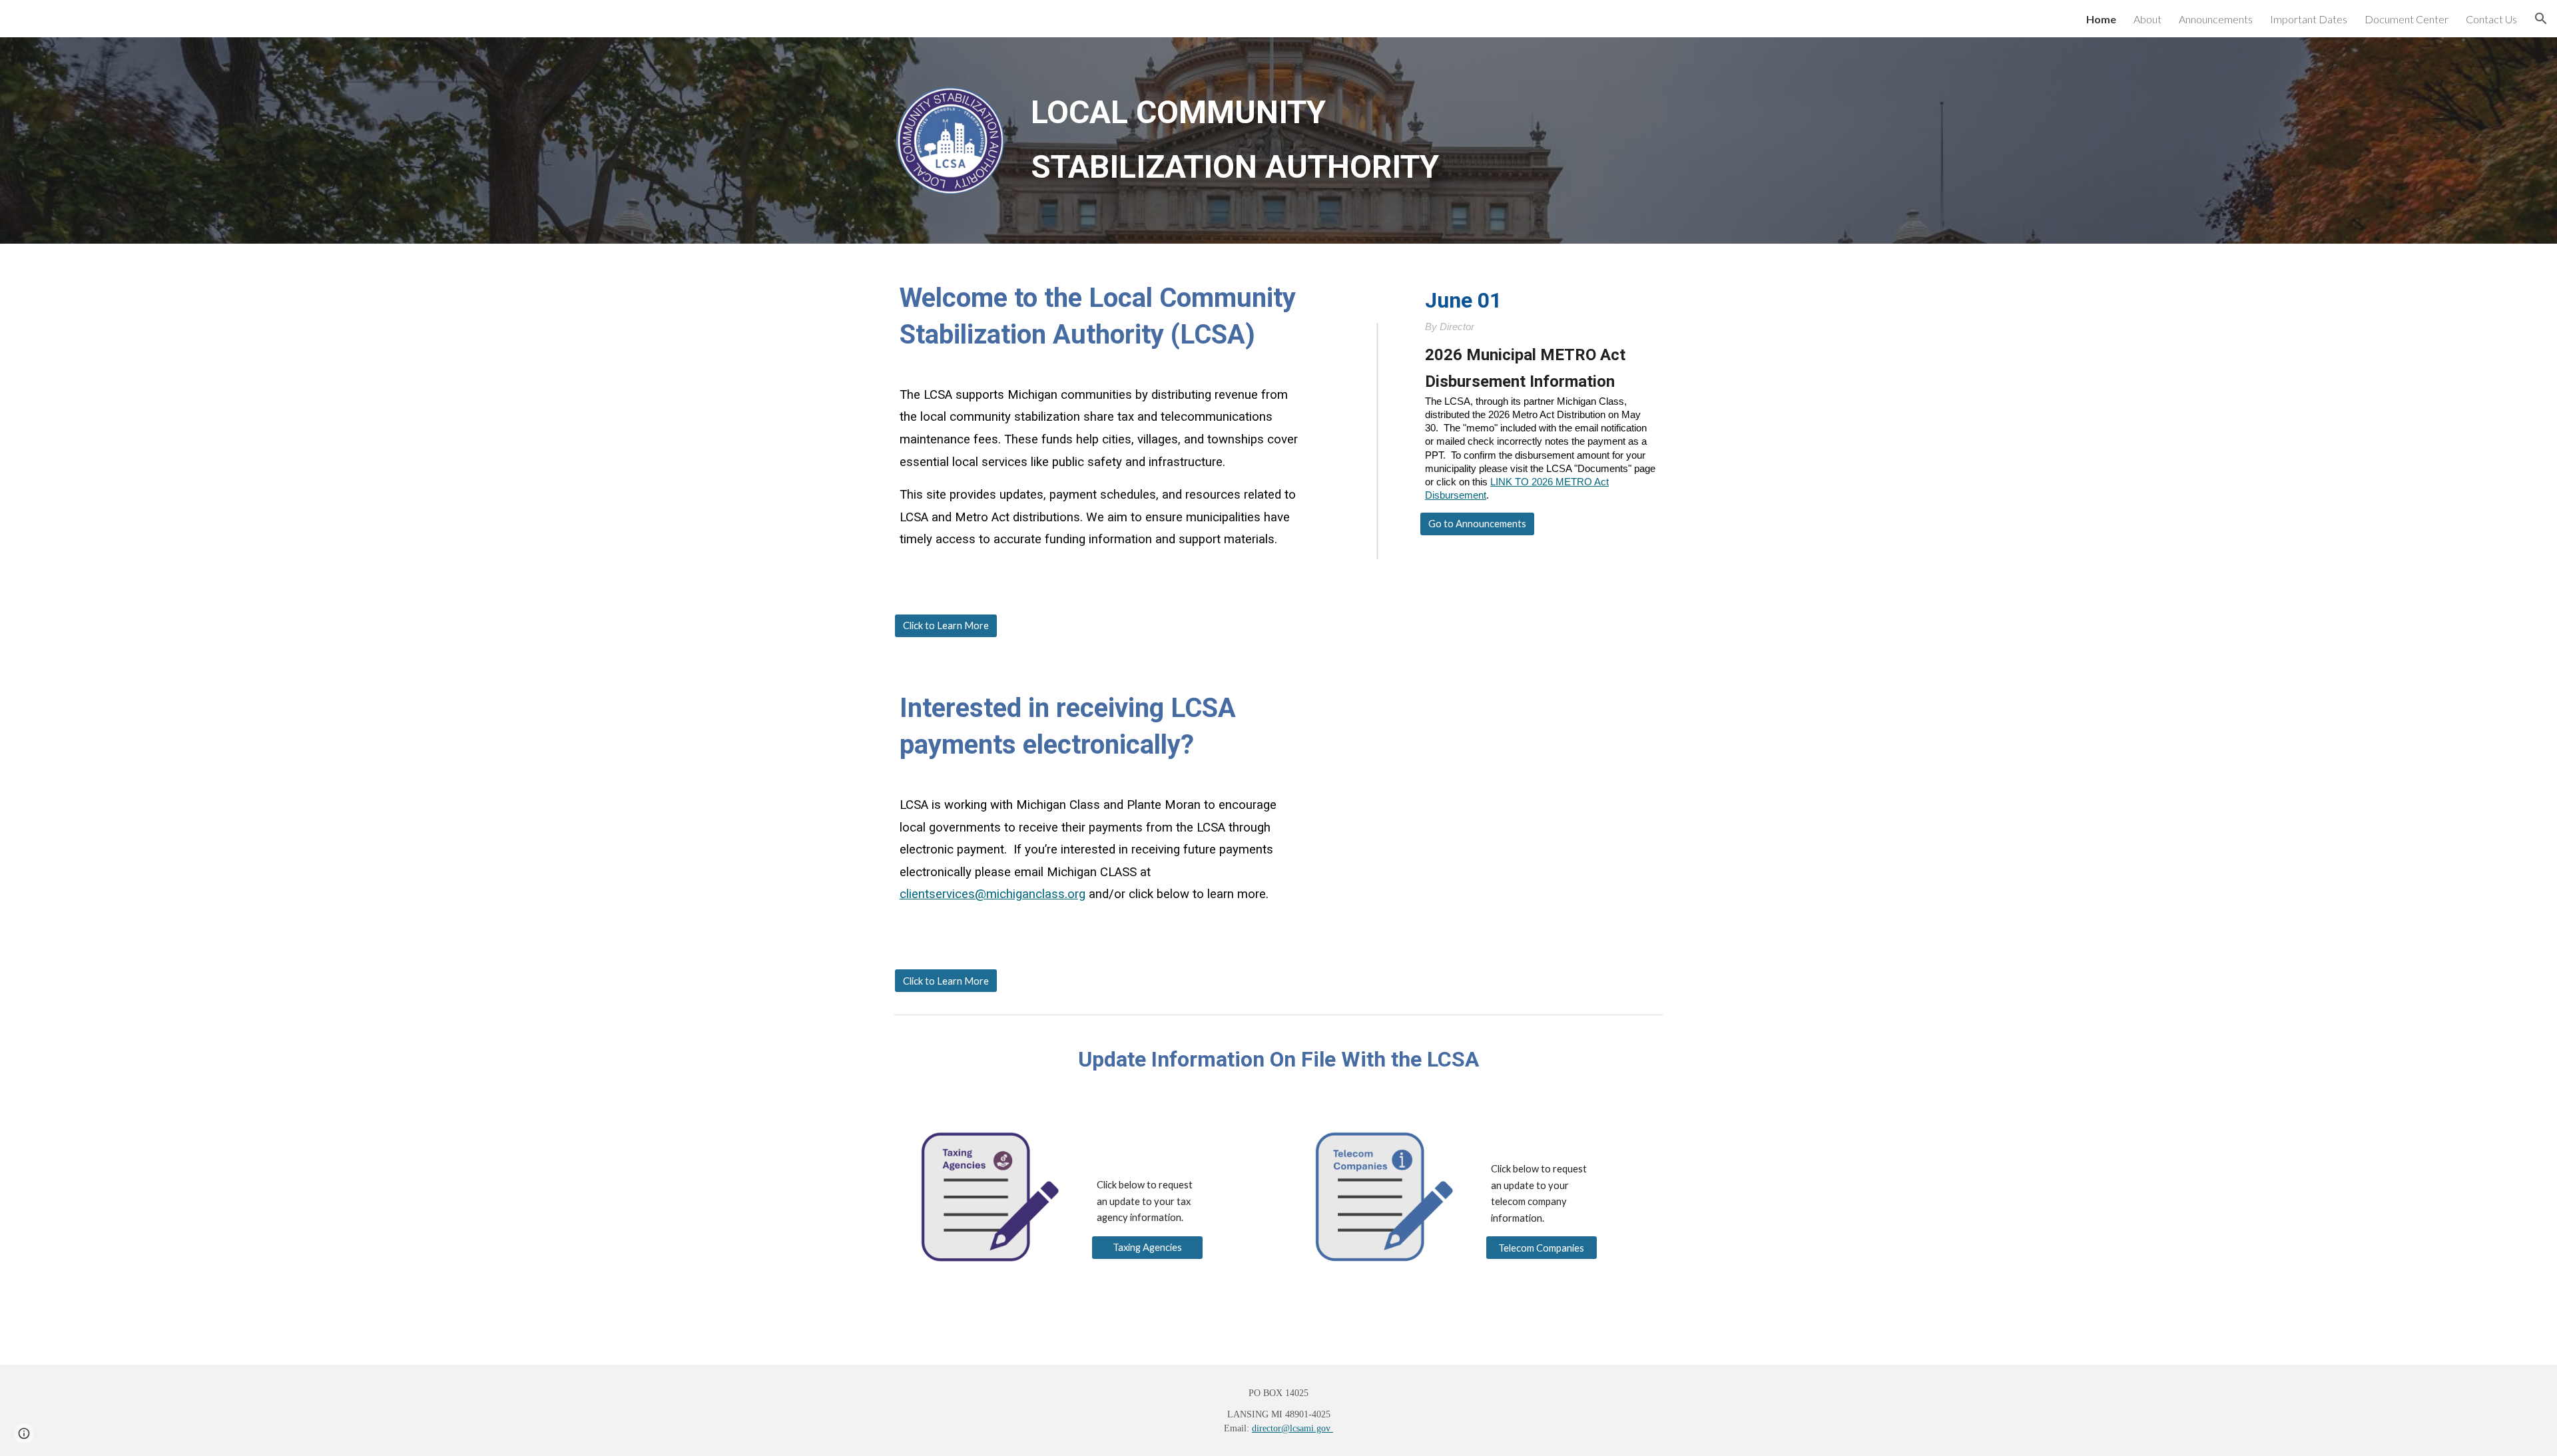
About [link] (2147, 19)
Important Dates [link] (2309, 19)
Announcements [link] (2216, 19)
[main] (1344, 140)
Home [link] (2101, 19)
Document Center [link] (2407, 19)
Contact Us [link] (2491, 19)
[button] (2541, 19)
